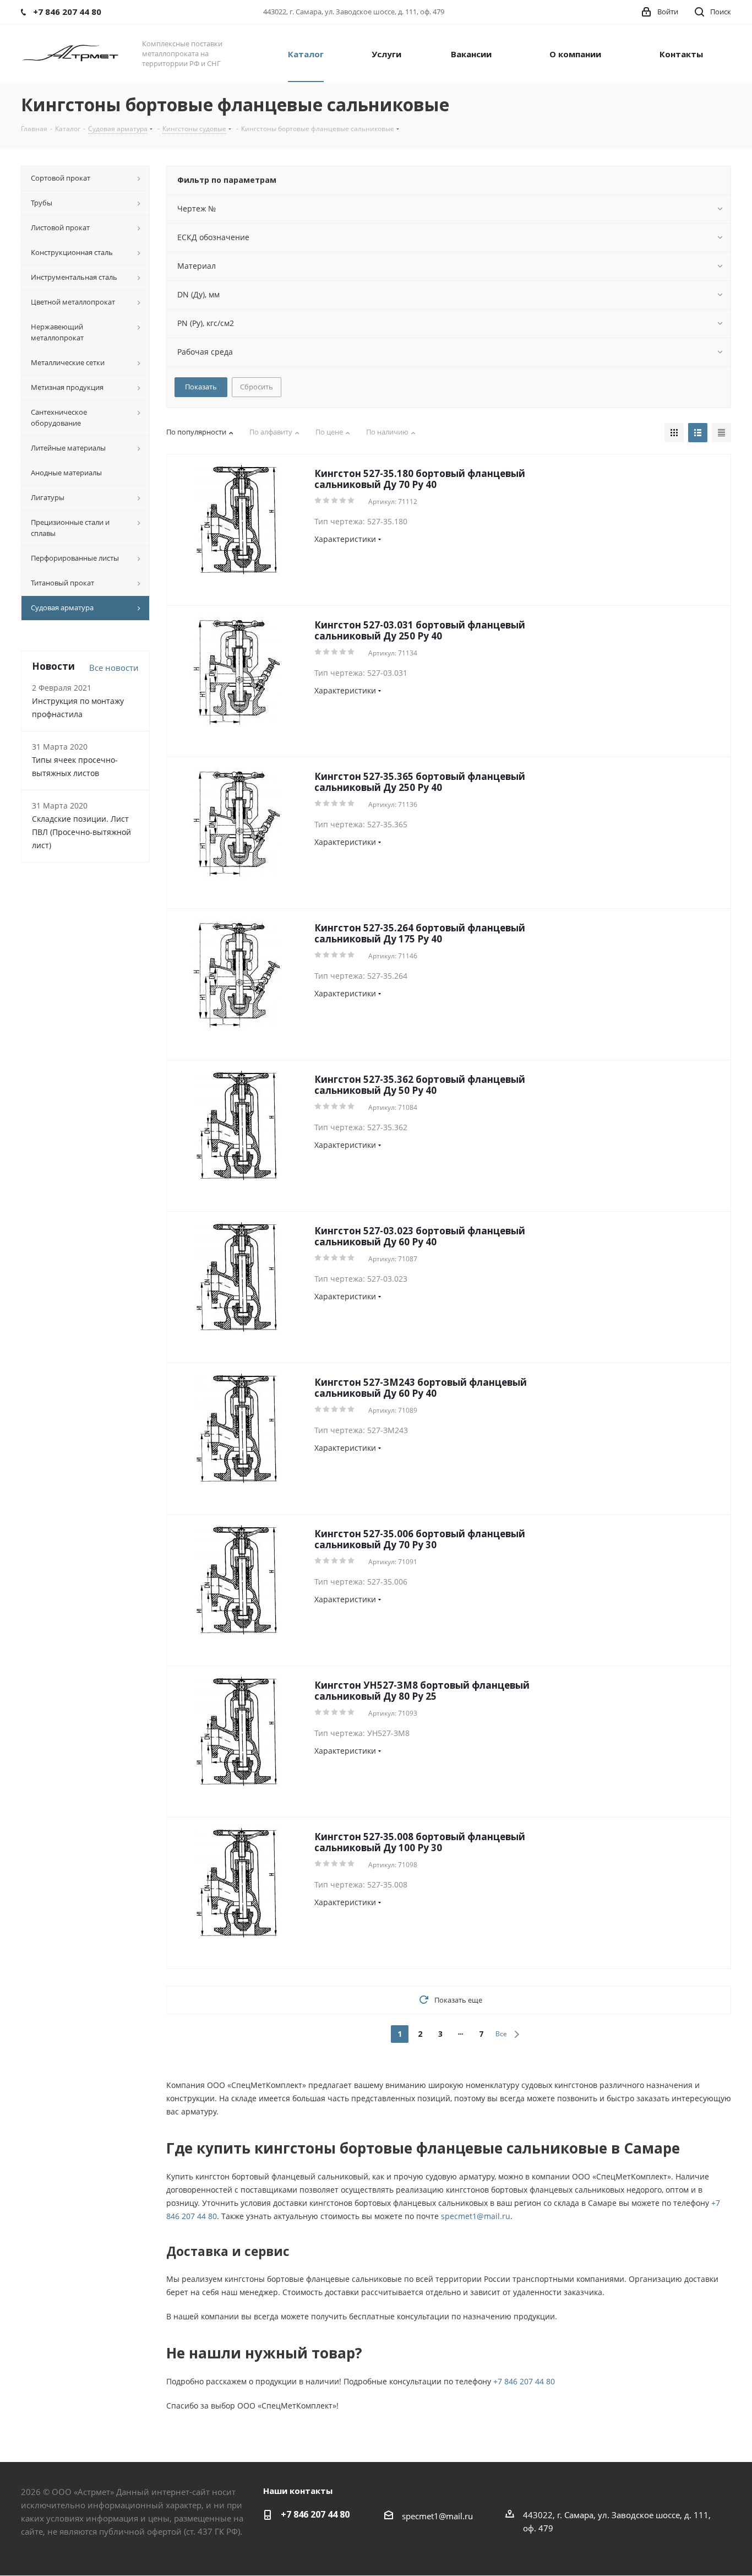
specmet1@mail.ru (476, 2216)
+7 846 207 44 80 (524, 2381)
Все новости (114, 668)
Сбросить (257, 387)
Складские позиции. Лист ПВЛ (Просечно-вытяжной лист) (81, 832)
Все (501, 2034)
